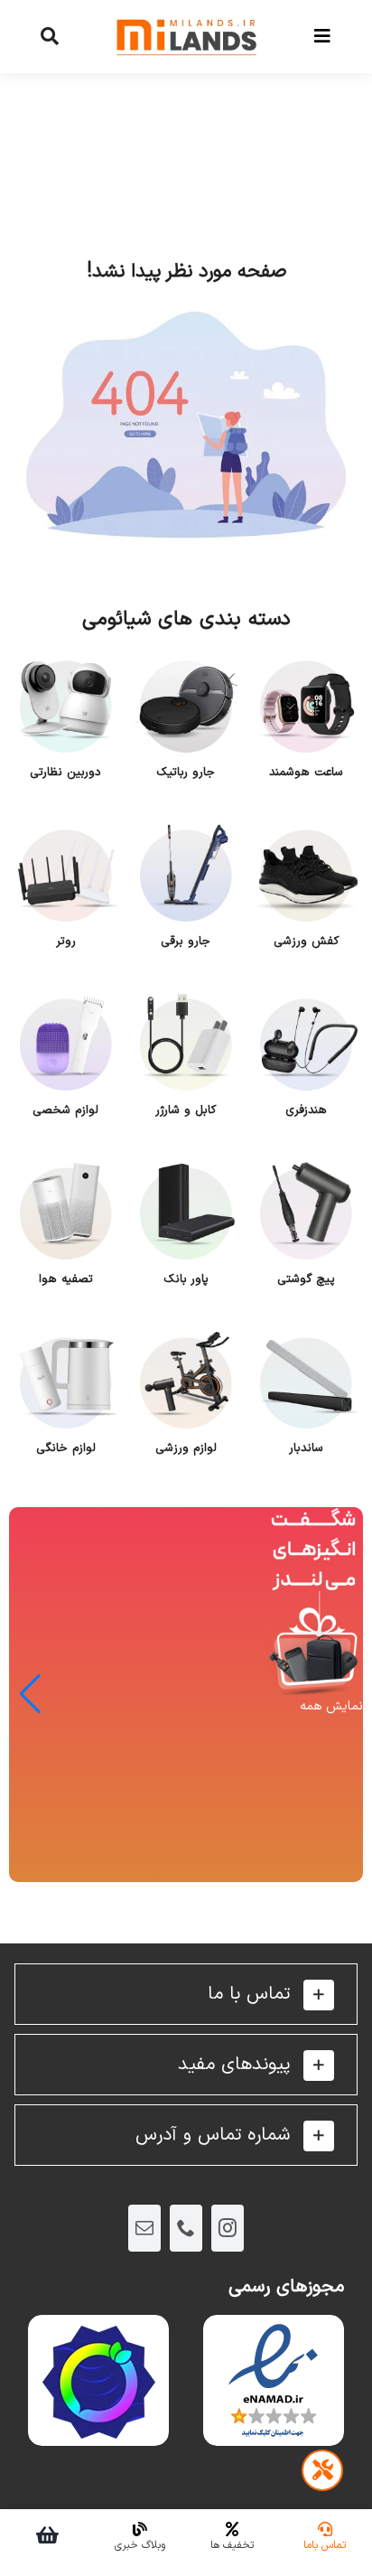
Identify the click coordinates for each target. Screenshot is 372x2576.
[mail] (144, 2228)
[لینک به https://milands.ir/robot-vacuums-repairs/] (322, 2470)
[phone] (186, 2228)
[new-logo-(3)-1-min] (186, 10)
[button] (186, 1994)
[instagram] (228, 2228)
